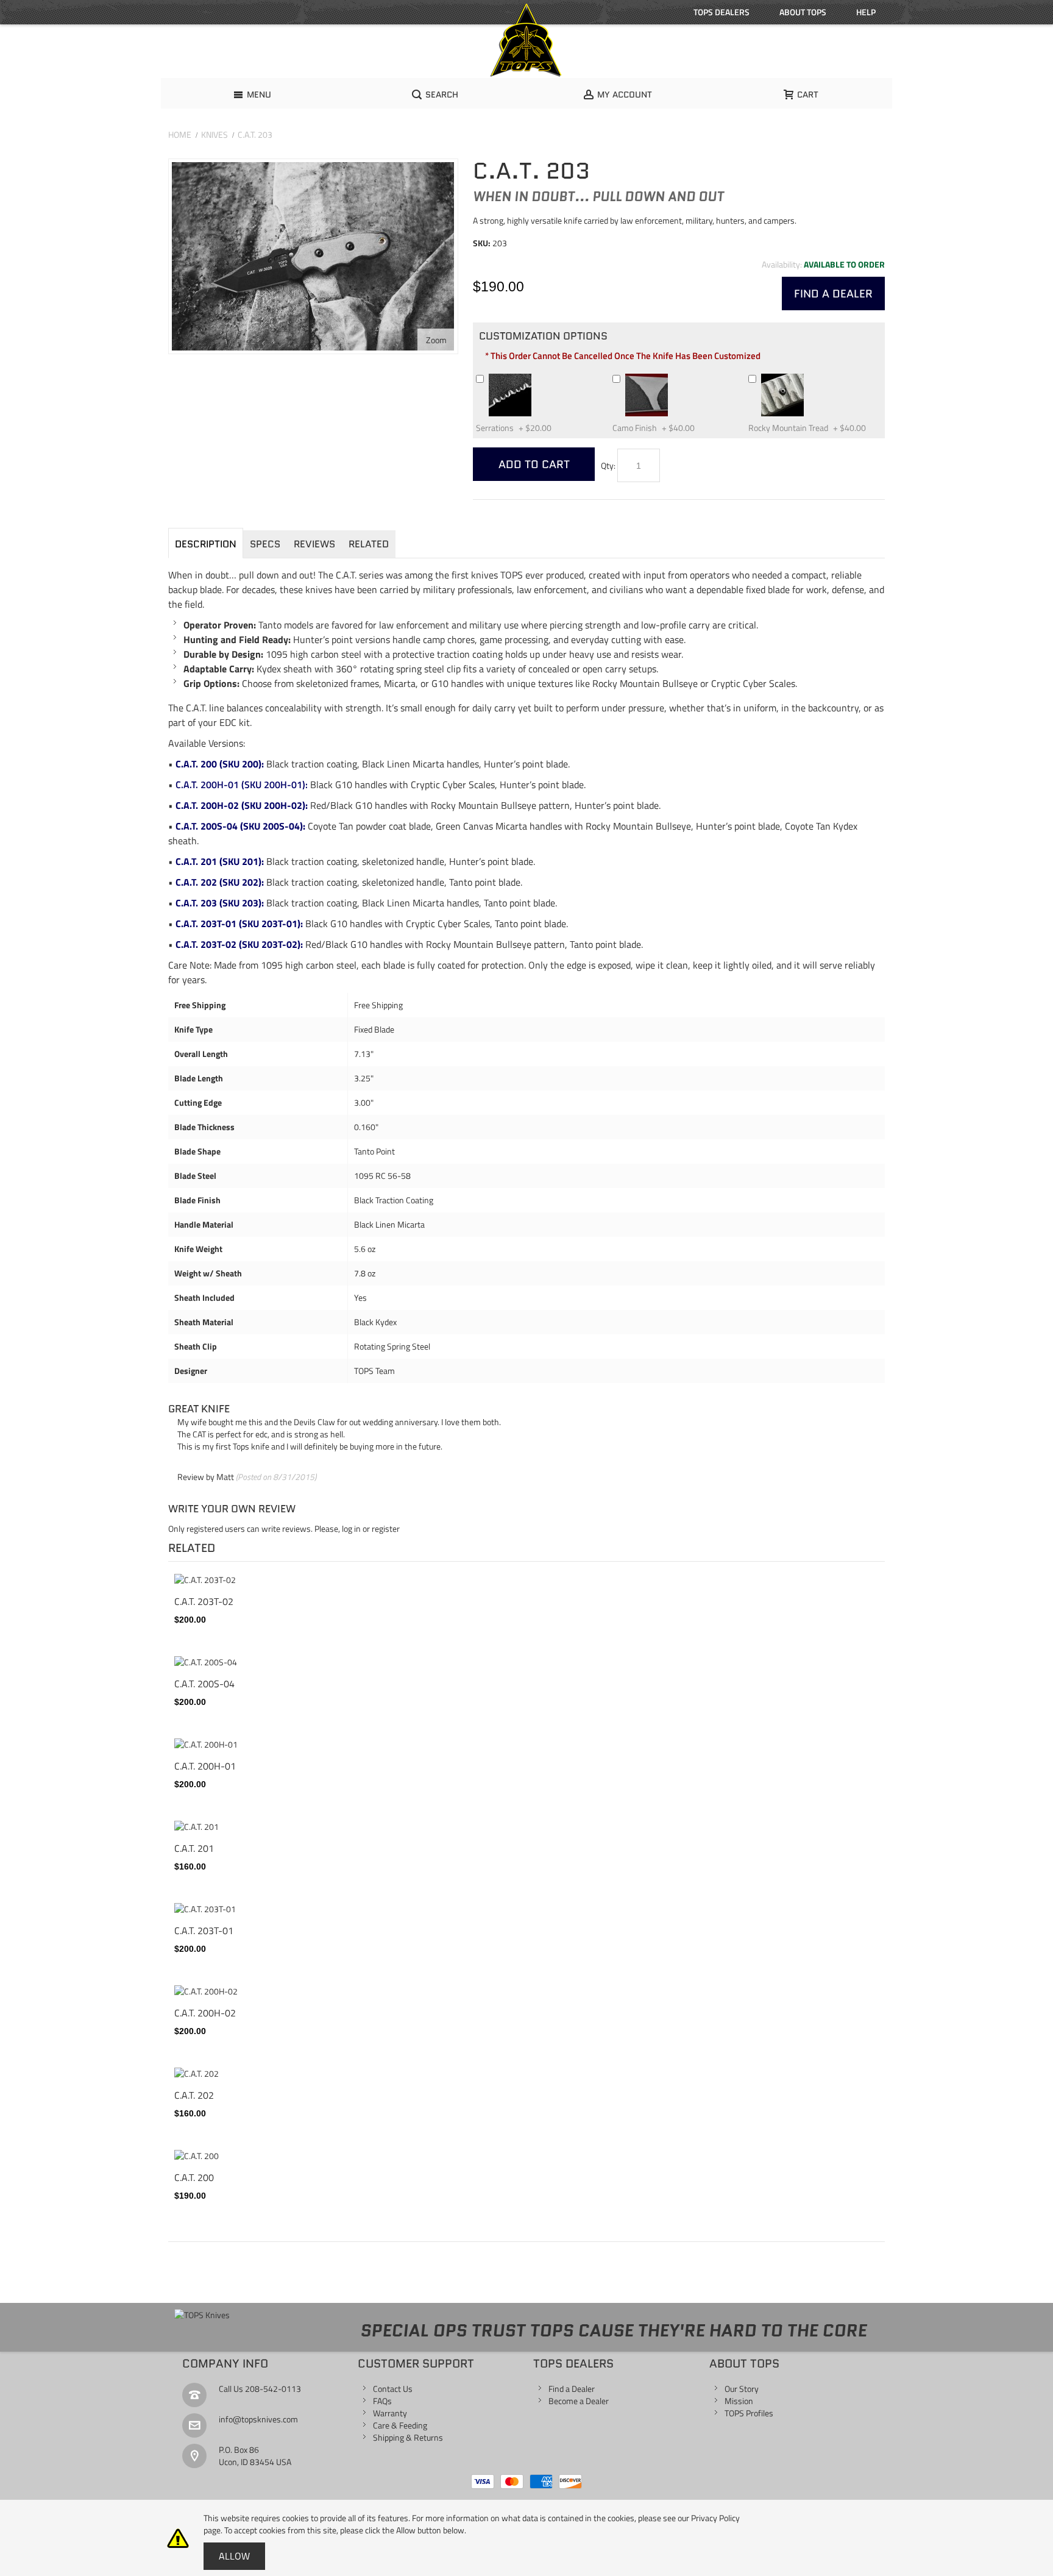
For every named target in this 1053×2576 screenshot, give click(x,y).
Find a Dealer (572, 2389)
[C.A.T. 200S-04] (526, 1662)
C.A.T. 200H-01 (205, 1766)
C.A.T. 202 (194, 2095)
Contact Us (393, 2389)
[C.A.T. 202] (526, 2074)
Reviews (314, 544)
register (386, 1528)
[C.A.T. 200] (526, 2156)
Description (206, 544)
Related (369, 544)
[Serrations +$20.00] (537, 378)
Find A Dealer (833, 294)
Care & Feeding (400, 2425)
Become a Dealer (579, 2401)
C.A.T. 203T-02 (204, 1601)
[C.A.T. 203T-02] (526, 1580)
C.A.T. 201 (194, 1848)
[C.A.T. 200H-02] (526, 1991)
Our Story (742, 2389)
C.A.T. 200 (194, 2177)
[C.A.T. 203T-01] (526, 1909)
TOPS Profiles (749, 2413)
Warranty (390, 2413)
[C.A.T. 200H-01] (526, 1745)
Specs (265, 544)
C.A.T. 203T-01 (204, 1930)
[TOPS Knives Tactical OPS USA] (526, 40)
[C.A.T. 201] (526, 1827)
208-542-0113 (273, 2389)
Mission (739, 2401)
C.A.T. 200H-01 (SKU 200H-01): (240, 785)
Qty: (608, 465)
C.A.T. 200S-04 (204, 1684)
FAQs (382, 2401)
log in (351, 1528)
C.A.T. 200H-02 (205, 2013)
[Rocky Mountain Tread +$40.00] (809, 378)
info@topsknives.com (258, 2419)
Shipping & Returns (408, 2437)
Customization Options (543, 336)
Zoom (436, 340)
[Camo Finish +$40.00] (673, 378)
